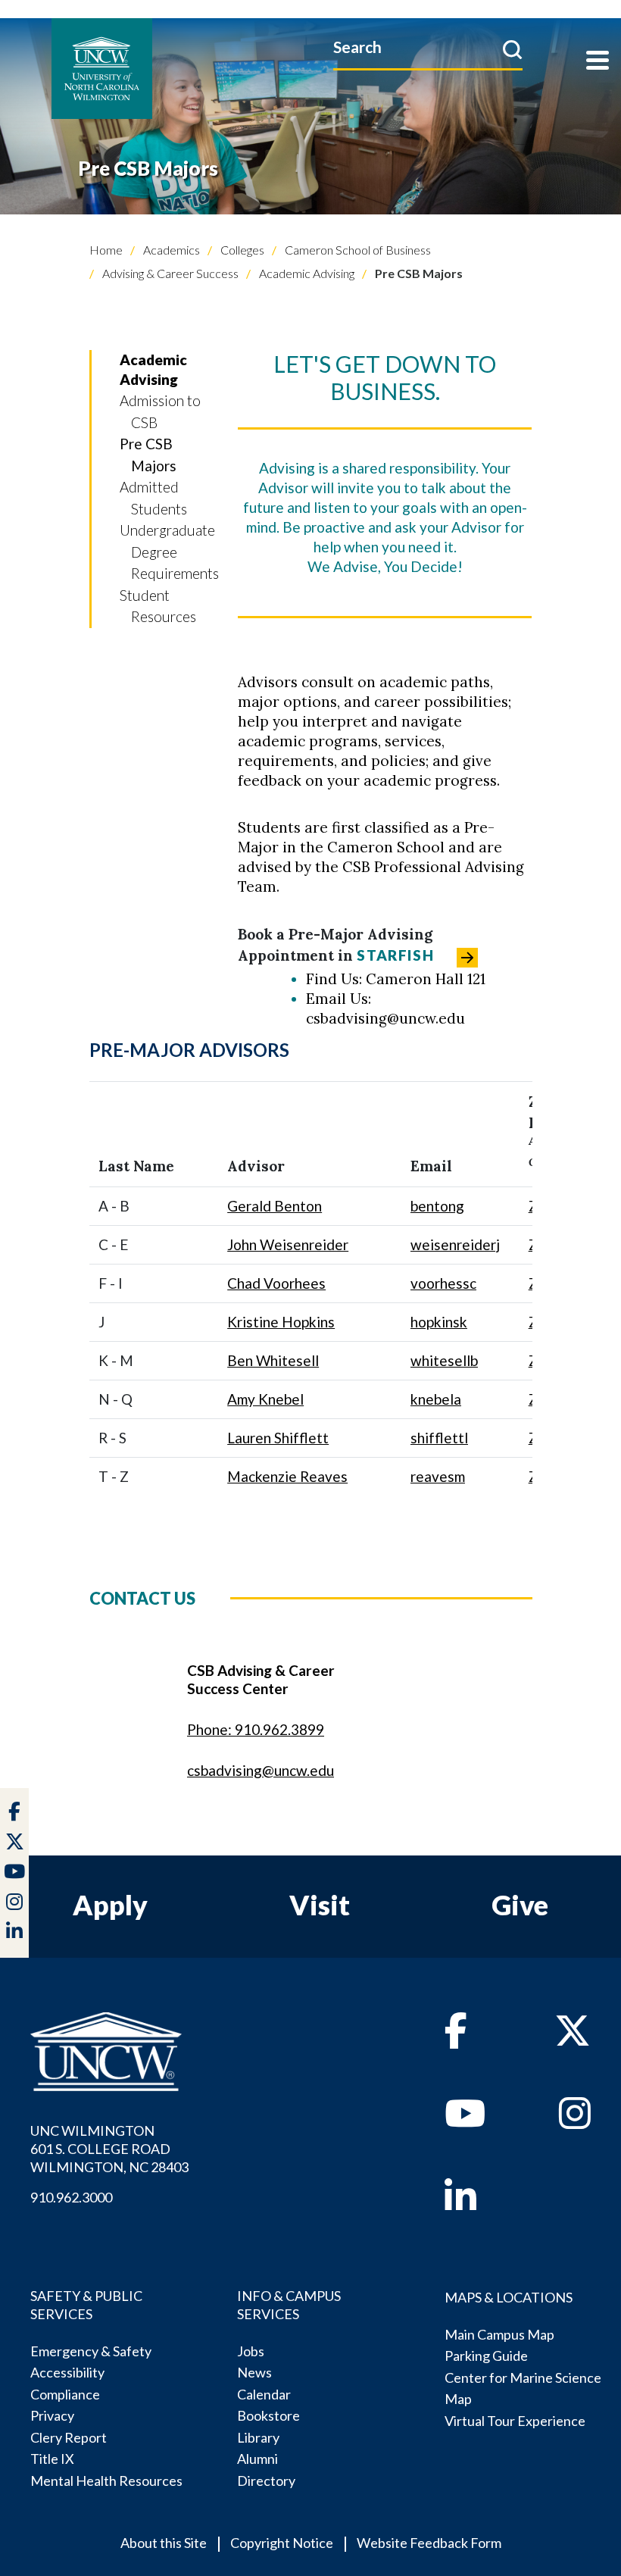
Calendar (264, 2394)
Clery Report (69, 2437)
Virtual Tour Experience (515, 2421)
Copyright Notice (282, 2543)
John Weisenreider (288, 1244)
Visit (320, 1905)
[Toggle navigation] (598, 62)
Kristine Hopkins (281, 1322)
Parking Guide (486, 2356)
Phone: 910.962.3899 (256, 1729)
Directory (266, 2481)
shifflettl (439, 1438)
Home (106, 250)
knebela (436, 1399)
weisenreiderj (455, 1244)
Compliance (65, 2394)
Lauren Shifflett (278, 1438)
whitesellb (444, 1360)
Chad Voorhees (276, 1283)
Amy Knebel (265, 1399)
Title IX (52, 2459)
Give (520, 1905)
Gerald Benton (275, 1206)
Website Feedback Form (429, 2543)
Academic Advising (306, 273)
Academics (170, 250)
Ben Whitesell (273, 1360)
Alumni (257, 2459)
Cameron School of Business (357, 250)
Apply (110, 1905)
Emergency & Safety (91, 2351)
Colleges (241, 250)
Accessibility (67, 2372)
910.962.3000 (71, 2197)
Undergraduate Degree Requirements (169, 552)
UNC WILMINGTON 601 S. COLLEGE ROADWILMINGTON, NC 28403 (109, 2149)
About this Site (164, 2543)
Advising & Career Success (169, 273)
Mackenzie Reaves (287, 1476)
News (254, 2372)
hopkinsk (439, 1322)
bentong (437, 1206)
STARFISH (395, 955)
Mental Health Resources (106, 2481)
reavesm (438, 1476)
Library (258, 2437)
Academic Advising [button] (153, 369)
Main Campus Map (499, 2334)
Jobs (251, 2351)
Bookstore (268, 2415)
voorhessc (443, 1283)
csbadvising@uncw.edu (261, 1770)
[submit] (512, 49)
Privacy (52, 2415)
